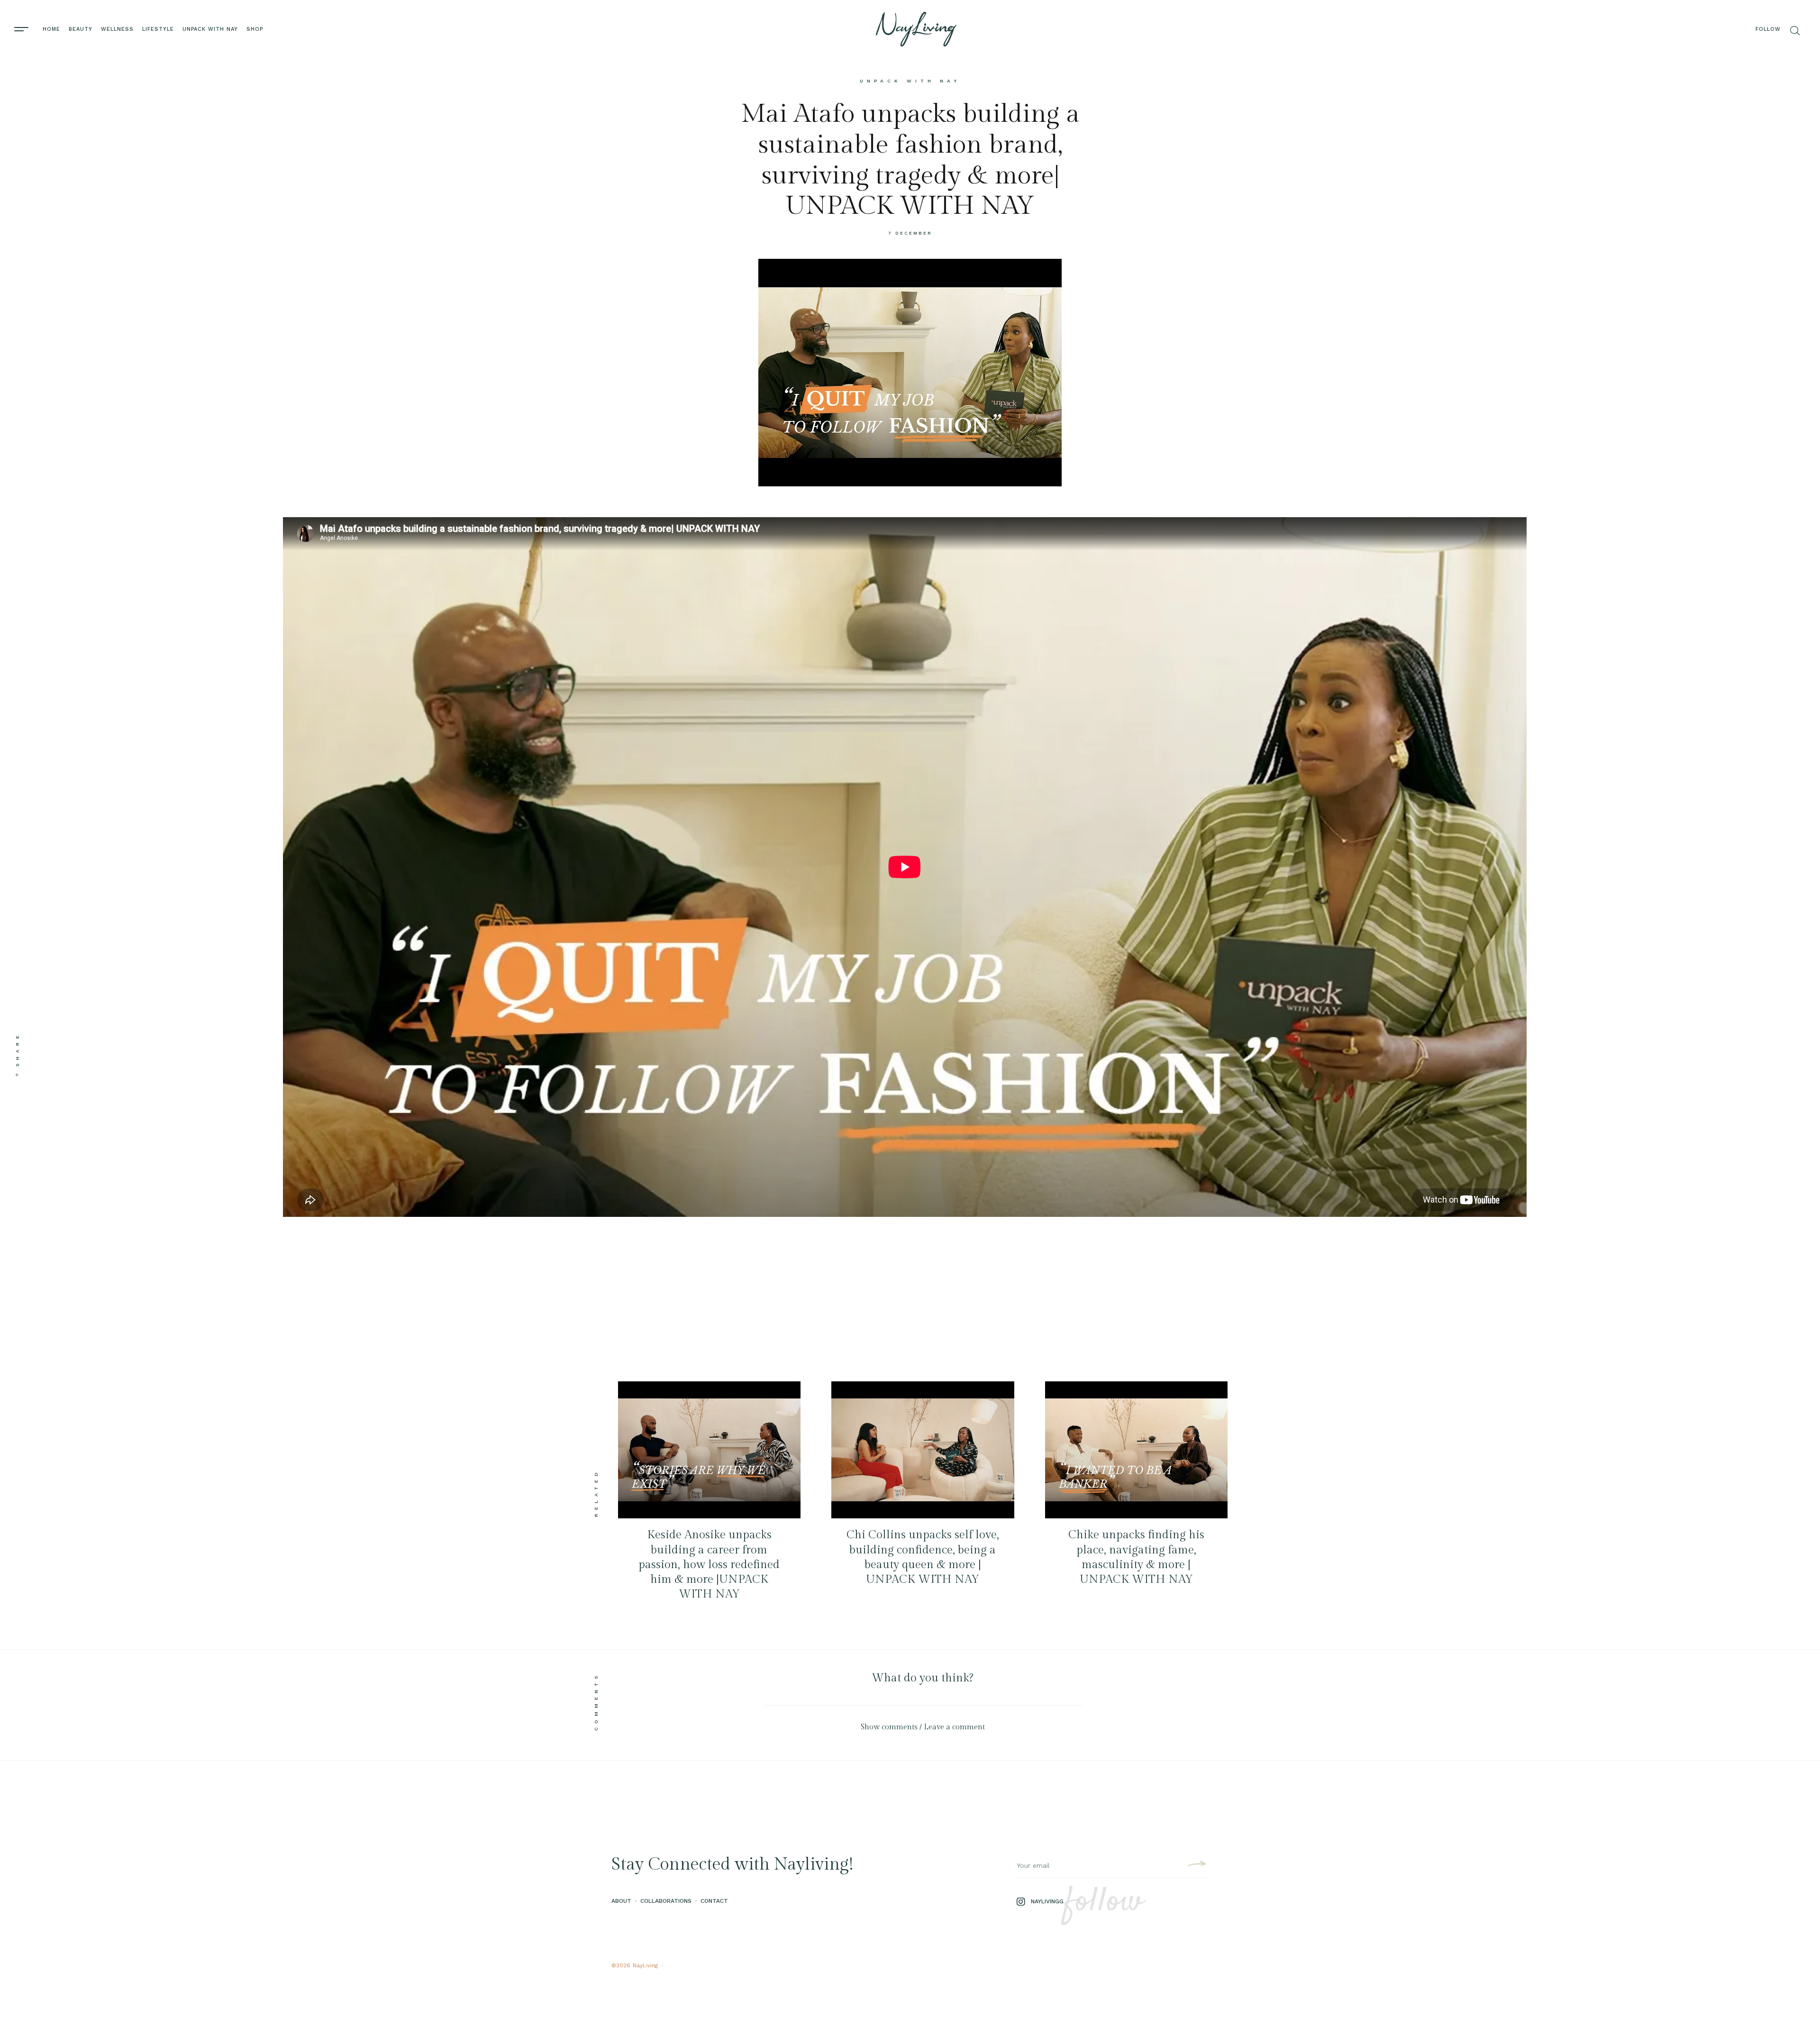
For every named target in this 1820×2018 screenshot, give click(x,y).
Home (51, 29)
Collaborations (666, 1901)
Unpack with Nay (210, 29)
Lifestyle (158, 29)
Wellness (117, 29)
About (621, 1901)
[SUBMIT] (1196, 1865)
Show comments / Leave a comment (923, 1727)
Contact (714, 1901)
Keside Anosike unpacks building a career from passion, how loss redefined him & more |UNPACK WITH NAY (709, 1565)
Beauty (81, 29)
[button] (923, 1727)
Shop (255, 29)
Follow (1768, 29)
